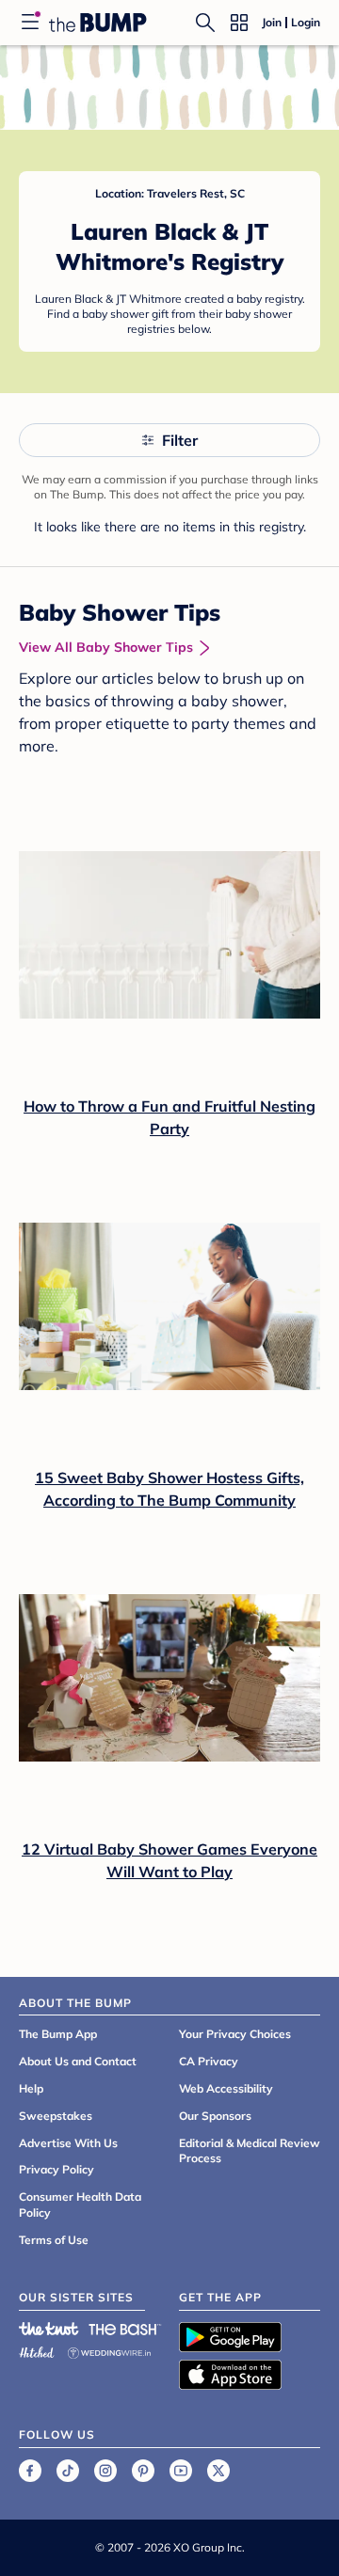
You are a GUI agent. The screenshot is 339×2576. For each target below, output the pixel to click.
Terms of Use (54, 2240)
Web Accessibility (226, 2088)
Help (31, 2088)
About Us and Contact (78, 2061)
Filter (180, 440)
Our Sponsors (215, 2116)
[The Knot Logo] (49, 2329)
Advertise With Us (68, 2143)
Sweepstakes (56, 2116)
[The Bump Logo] (98, 23)
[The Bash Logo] (125, 2329)
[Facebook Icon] (30, 2471)
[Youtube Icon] (181, 2471)
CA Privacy (209, 2061)
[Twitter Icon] (218, 2471)
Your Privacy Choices (235, 2034)
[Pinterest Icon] (143, 2471)
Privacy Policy (56, 2169)
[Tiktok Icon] (68, 2471)
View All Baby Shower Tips (106, 647)
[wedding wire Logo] (109, 2350)
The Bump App (58, 2034)
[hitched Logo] (37, 2350)
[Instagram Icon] (105, 2471)
